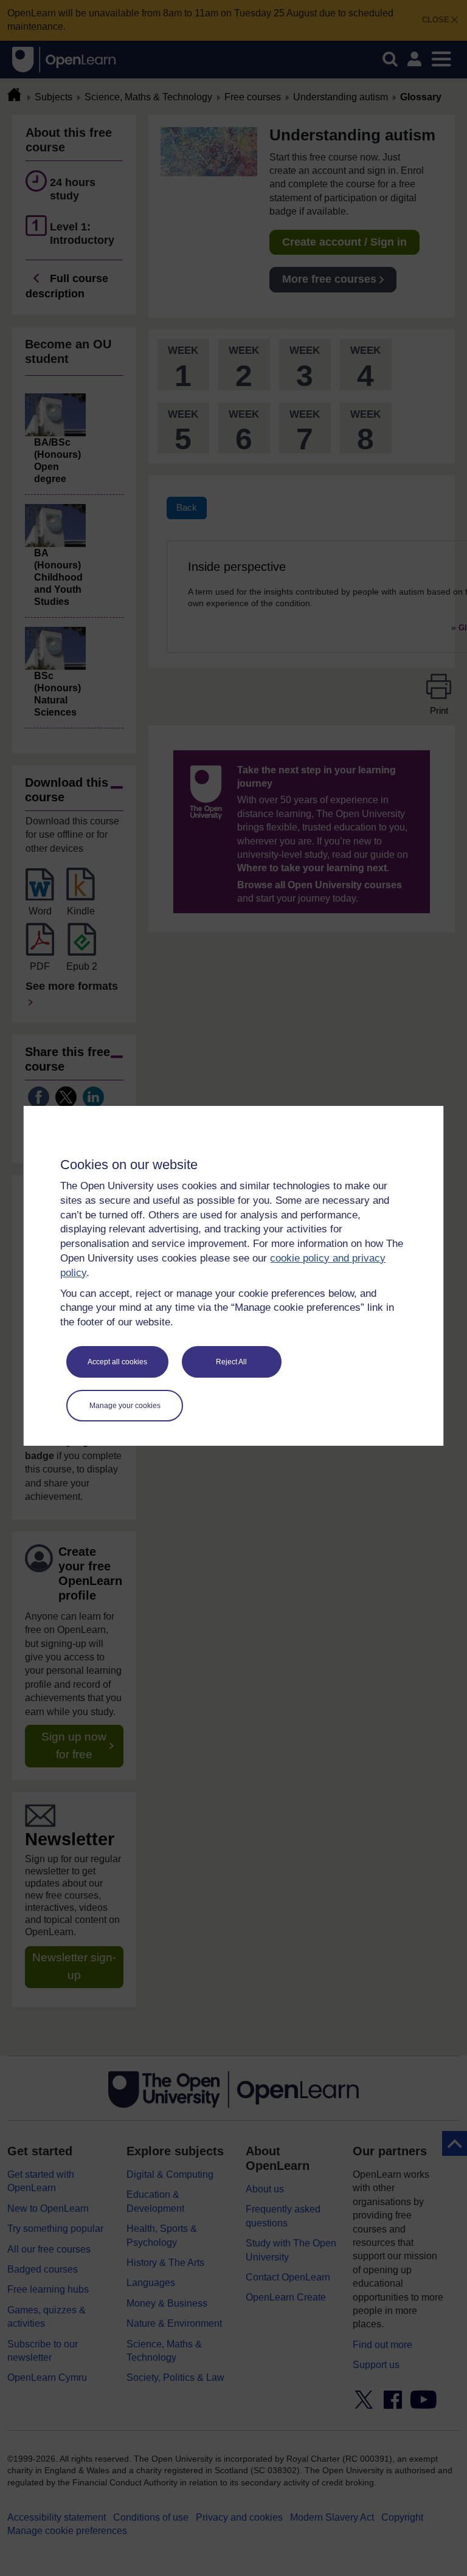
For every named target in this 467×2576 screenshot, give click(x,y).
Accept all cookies (117, 1362)
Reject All (231, 1362)
